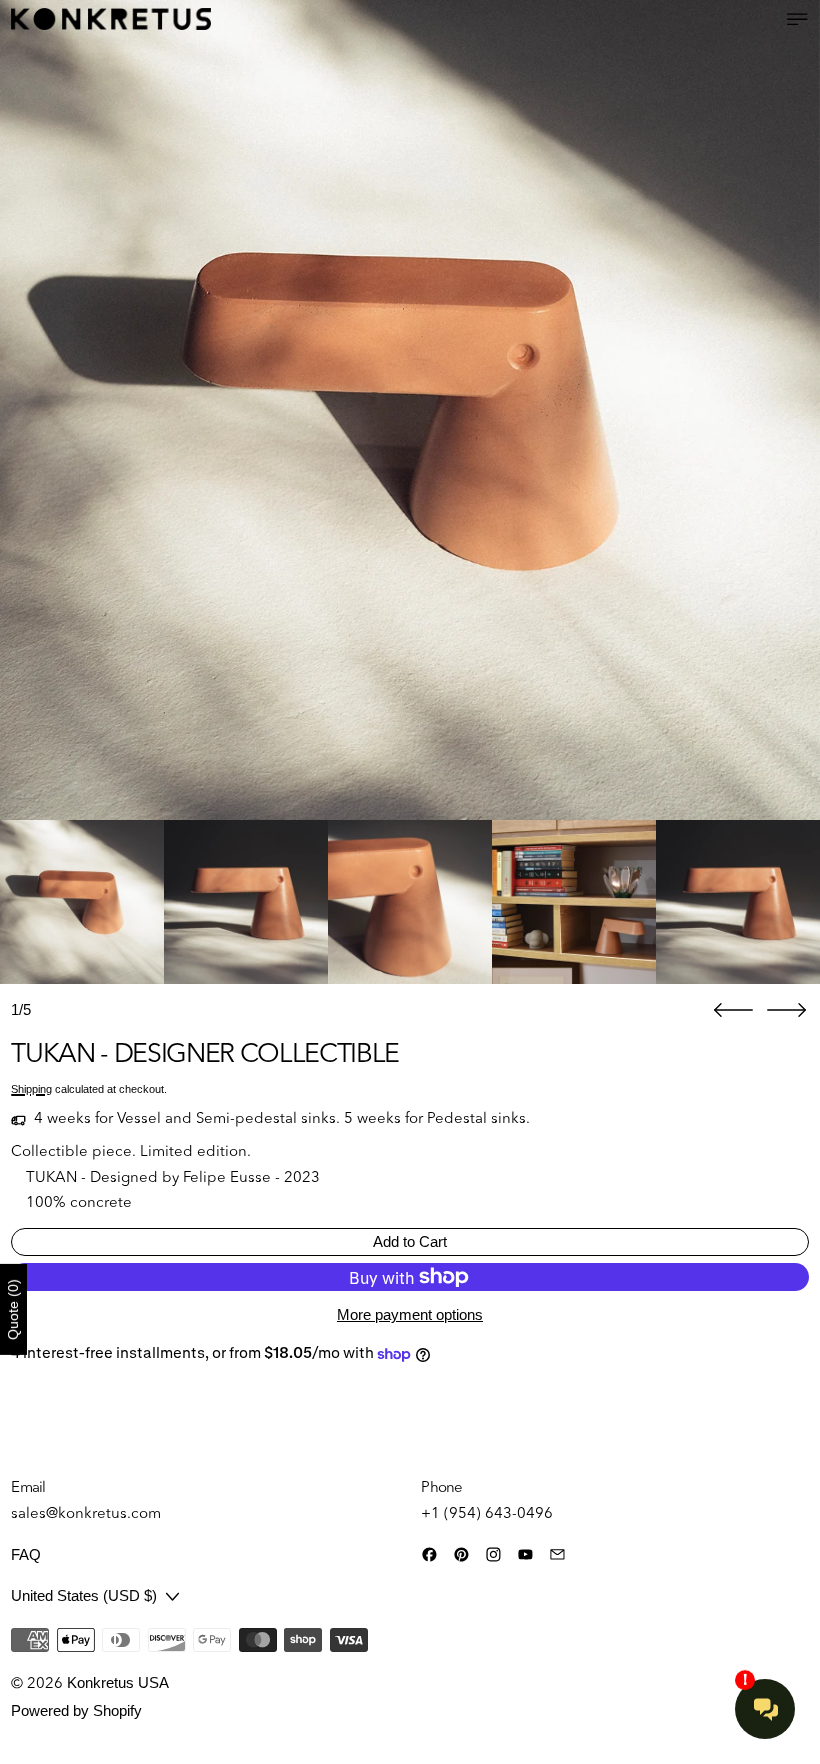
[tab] (82, 902)
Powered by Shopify (76, 1710)
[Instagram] (493, 1554)
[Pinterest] (461, 1554)
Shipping (31, 1089)
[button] (410, 410)
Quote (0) (13, 1309)
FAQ (26, 1554)
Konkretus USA (118, 1682)
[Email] (557, 1554)
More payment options (410, 1314)
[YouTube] (525, 1554)
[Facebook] (429, 1554)
